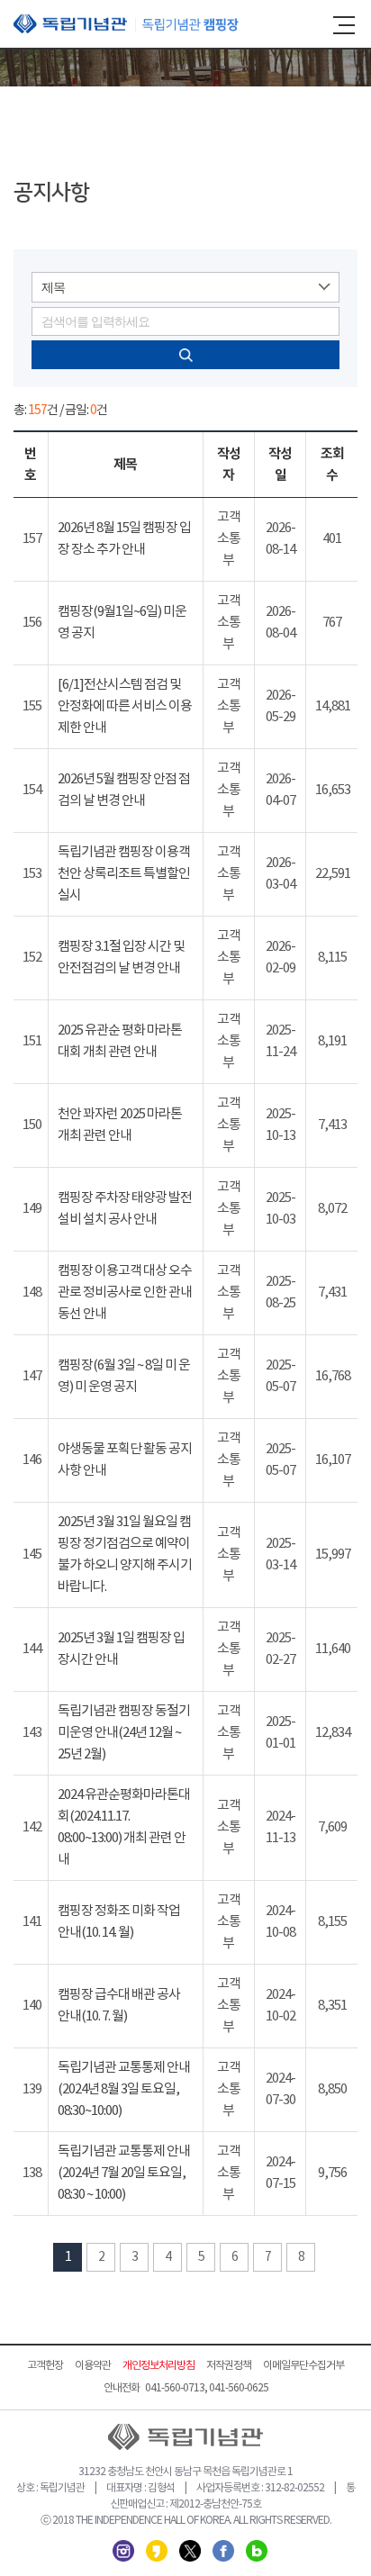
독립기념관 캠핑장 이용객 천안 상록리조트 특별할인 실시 (124, 874)
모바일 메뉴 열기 (344, 25)
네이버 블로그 (257, 2551)
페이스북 (223, 2551)
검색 (185, 355)
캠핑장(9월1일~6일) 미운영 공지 (122, 623)
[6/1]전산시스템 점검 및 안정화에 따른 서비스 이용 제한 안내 (125, 706)
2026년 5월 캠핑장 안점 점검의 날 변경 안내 (124, 790)
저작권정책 (229, 2366)
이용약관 (93, 2366)
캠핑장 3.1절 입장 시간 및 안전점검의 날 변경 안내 (121, 958)
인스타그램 (123, 2551)
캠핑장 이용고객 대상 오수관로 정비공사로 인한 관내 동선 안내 (125, 1293)
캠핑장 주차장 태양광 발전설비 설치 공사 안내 (125, 1209)
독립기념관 (126, 24)
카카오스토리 (157, 2551)
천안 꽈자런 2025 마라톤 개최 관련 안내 (120, 1125)
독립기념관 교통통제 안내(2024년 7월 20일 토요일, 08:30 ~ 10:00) (124, 2173)
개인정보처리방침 (158, 2366)
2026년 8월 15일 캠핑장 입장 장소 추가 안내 (124, 539)
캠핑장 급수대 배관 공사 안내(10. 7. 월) (119, 2006)
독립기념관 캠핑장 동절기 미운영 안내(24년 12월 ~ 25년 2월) (124, 1733)
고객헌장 (45, 2366)
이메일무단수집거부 (303, 2366)
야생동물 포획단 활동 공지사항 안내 (125, 1460)
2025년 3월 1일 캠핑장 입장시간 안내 (121, 1649)
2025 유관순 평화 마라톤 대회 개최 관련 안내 (120, 1041)
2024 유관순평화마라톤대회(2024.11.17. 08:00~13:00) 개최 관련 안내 (124, 1827)
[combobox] (185, 287)
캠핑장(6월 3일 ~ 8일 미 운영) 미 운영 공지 (124, 1376)
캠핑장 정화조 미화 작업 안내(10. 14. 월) (119, 1922)
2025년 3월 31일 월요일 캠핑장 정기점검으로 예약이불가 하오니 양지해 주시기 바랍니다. (125, 1555)
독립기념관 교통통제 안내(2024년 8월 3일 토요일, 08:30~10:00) (124, 2089)
